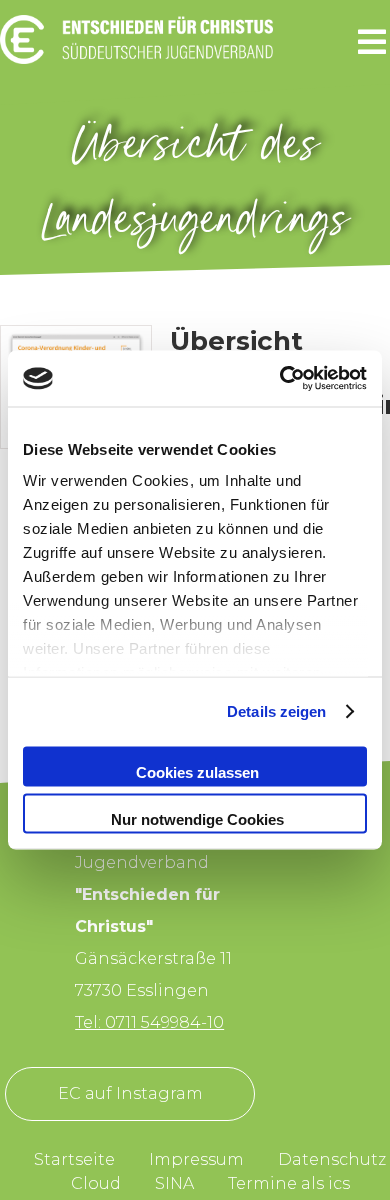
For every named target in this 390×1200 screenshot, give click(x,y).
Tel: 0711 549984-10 (149, 1022)
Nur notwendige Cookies (197, 819)
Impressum (196, 1159)
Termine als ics (289, 1183)
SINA (174, 1183)
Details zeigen (276, 711)
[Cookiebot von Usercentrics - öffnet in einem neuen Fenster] (280, 379)
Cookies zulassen (197, 771)
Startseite (74, 1159)
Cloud (96, 1183)
